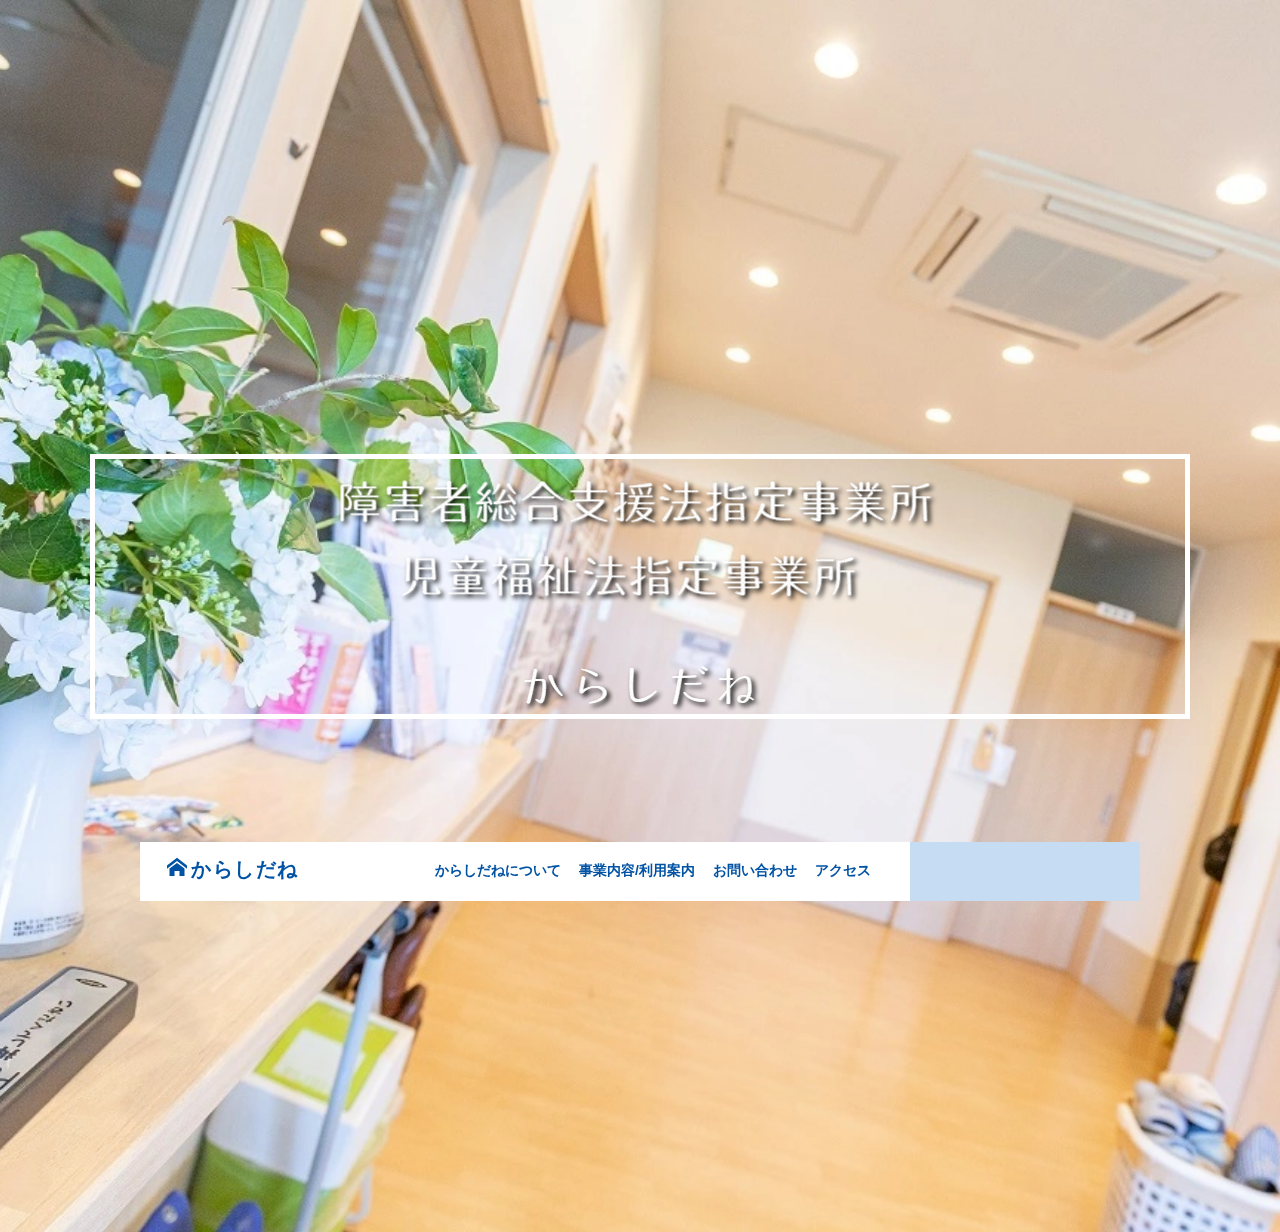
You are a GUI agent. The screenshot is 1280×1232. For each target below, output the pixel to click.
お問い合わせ (755, 870)
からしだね (244, 869)
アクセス (843, 870)
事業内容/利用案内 (637, 870)
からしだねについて (498, 870)
